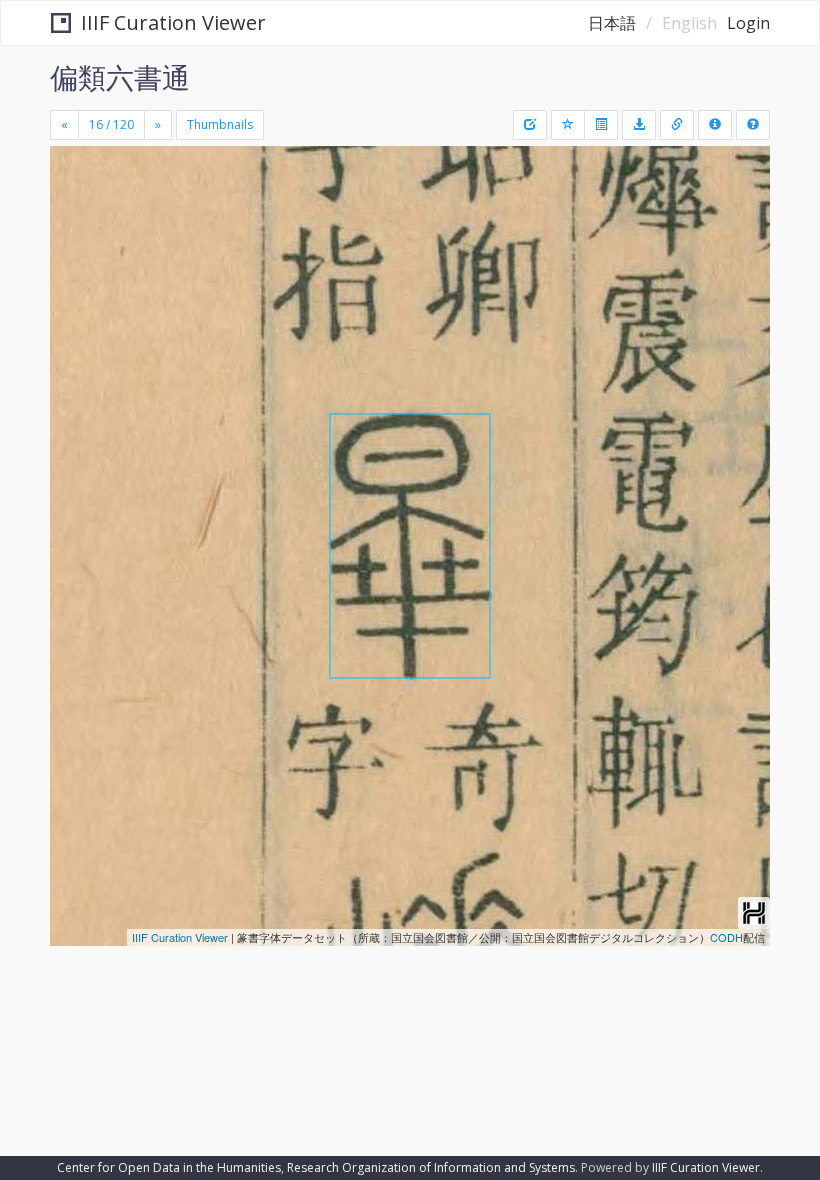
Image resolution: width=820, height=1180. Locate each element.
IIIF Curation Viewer (173, 22)
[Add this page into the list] (568, 125)
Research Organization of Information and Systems (431, 1167)
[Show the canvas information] (677, 125)
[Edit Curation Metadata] (530, 125)
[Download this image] (639, 125)
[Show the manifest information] (715, 125)
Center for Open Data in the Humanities (169, 1167)
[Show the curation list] (601, 125)
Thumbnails (220, 124)
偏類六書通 (120, 77)
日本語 (612, 23)
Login (748, 23)
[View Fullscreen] (77, 247)
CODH (726, 937)
